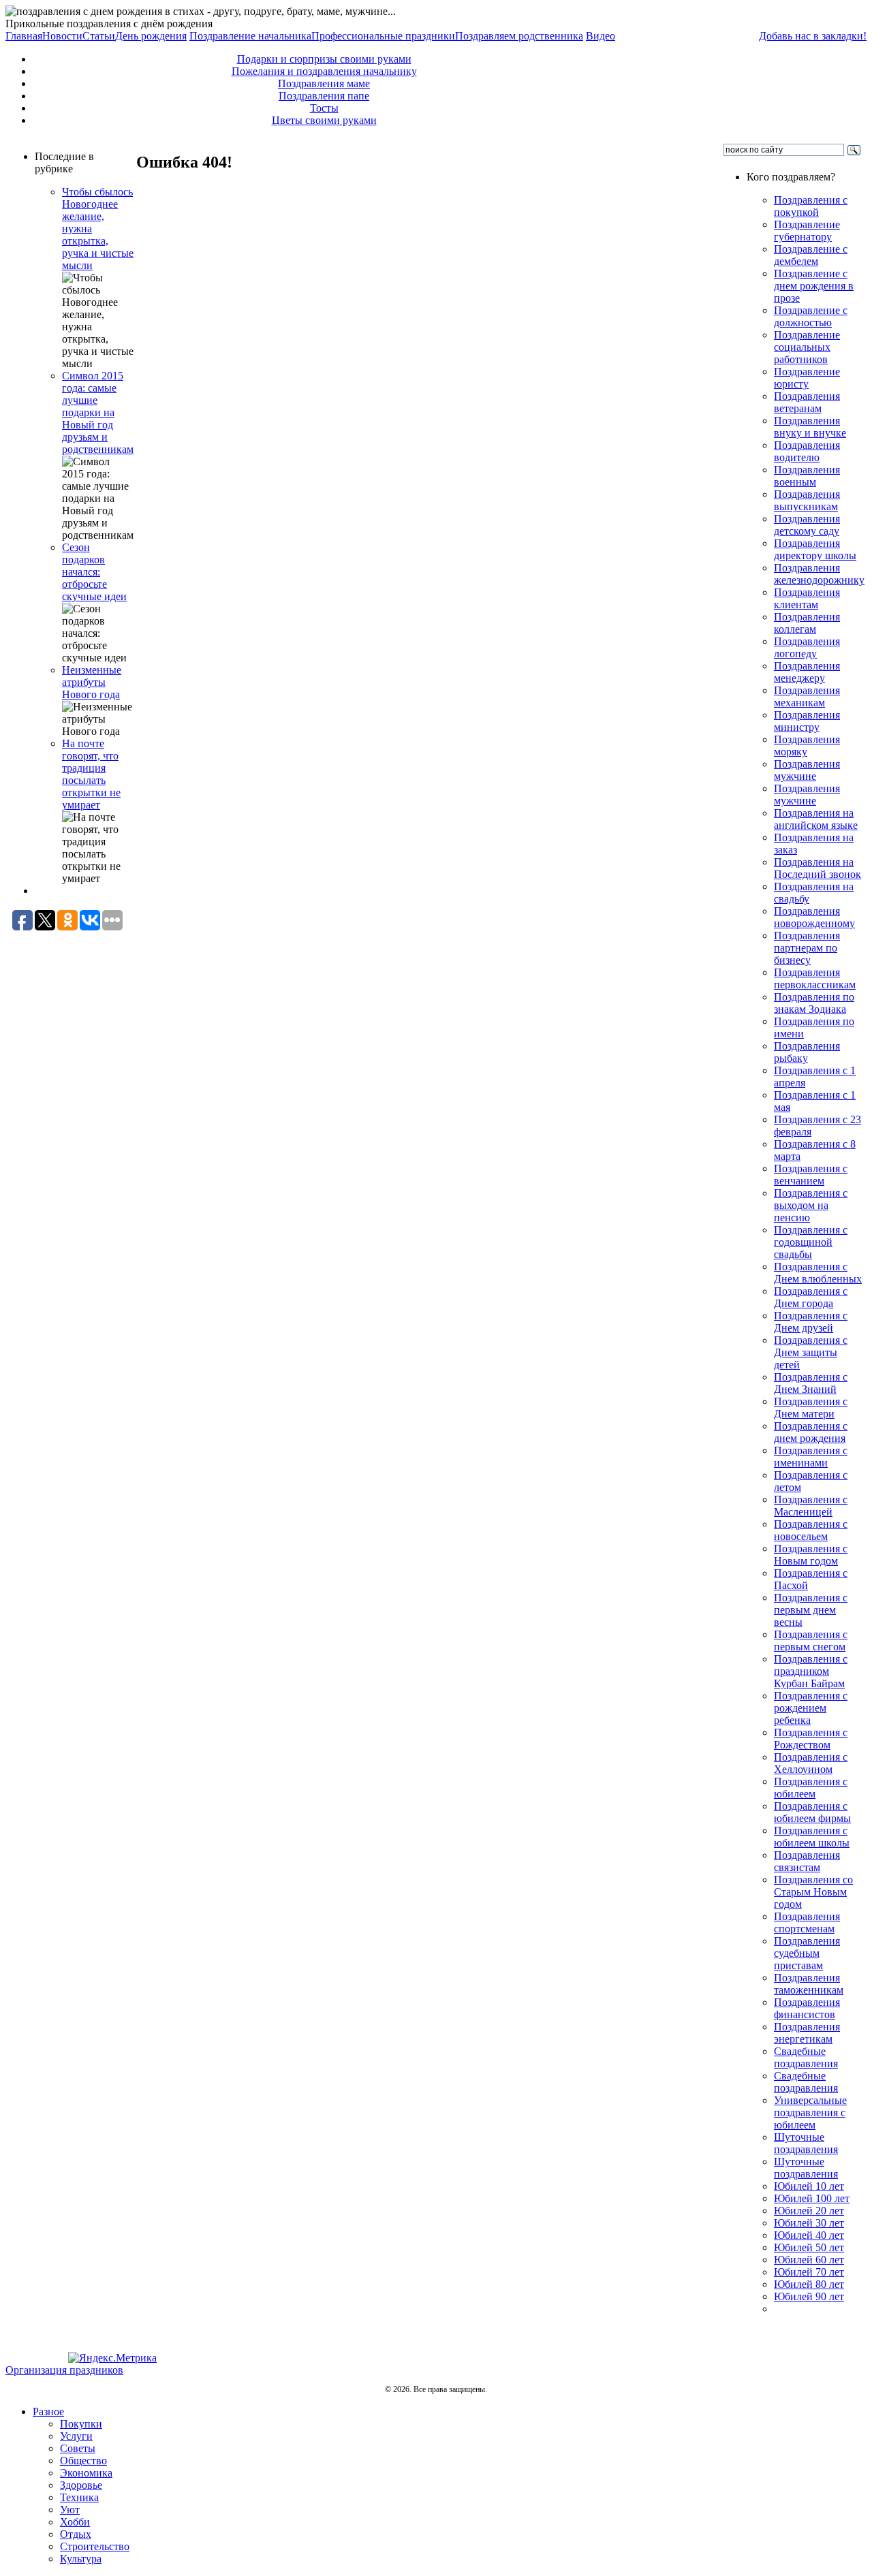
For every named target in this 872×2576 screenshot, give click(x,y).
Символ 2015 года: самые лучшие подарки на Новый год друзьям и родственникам (98, 412)
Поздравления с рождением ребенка (811, 1708)
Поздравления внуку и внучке (810, 427)
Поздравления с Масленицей (811, 1506)
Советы (78, 2448)
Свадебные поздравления (806, 2057)
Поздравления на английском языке (816, 819)
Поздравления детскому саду (807, 525)
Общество (83, 2461)
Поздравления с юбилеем (811, 1788)
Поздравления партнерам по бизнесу (807, 948)
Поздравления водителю (807, 451)
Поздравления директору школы (815, 549)
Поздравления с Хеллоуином (811, 1763)
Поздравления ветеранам (807, 402)
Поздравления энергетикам (807, 2033)
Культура (81, 2559)
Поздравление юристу (807, 378)
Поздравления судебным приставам (807, 1953)
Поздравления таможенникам (809, 1984)
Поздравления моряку (807, 745)
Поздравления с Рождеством (811, 1739)
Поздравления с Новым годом (811, 1555)
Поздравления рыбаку (807, 1052)
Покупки (81, 2424)
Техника (79, 2497)
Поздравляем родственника (519, 36)
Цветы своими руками (324, 120)
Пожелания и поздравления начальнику (324, 71)
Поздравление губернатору (807, 231)
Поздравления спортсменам (807, 1922)
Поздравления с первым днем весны (811, 1610)
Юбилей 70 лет (809, 2272)
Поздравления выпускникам (807, 500)
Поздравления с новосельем (811, 1530)
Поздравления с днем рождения (811, 1432)
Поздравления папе (324, 96)
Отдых (76, 2534)
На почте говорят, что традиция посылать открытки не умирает (91, 774)
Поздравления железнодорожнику (819, 574)
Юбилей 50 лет (809, 2247)
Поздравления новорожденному (814, 917)
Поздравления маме (324, 83)
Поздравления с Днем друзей (811, 1322)
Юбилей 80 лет (809, 2284)
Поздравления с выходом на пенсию (811, 1205)
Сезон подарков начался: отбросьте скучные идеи (94, 572)
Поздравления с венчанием (811, 1175)
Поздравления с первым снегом (811, 1640)
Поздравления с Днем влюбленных (818, 1273)
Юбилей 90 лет (809, 2296)
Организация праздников (64, 2370)
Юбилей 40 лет (809, 2235)
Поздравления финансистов (807, 2008)
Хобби (75, 2522)
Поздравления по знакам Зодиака (814, 1003)
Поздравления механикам (807, 696)
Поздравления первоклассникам (815, 978)
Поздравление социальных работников (807, 347)
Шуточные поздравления (806, 2143)
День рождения (151, 36)
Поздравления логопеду (807, 647)
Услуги (76, 2436)
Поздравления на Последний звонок (817, 868)
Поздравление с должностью (811, 316)
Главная (24, 36)
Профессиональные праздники (383, 36)
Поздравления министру (807, 721)
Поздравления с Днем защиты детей (811, 1352)
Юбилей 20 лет (809, 2211)
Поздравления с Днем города (811, 1297)
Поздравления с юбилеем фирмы (812, 1812)
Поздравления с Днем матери (811, 1408)
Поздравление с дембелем (811, 255)
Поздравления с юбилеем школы (812, 1837)
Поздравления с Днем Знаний (811, 1383)
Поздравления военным (807, 476)
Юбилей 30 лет (809, 2223)
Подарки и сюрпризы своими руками (324, 59)
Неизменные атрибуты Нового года (92, 682)
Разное (48, 2412)
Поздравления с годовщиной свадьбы (811, 1242)
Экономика (86, 2473)
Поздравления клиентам (807, 598)
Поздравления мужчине (807, 770)
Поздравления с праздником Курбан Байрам (811, 1671)
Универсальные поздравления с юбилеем (810, 2112)
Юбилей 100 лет (812, 2198)
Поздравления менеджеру (807, 672)
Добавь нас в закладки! (813, 36)
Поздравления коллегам (807, 623)
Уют (70, 2510)
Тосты (324, 108)
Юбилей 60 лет (809, 2260)
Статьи (99, 36)
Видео (601, 36)
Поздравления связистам (807, 1861)
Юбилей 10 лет (809, 2186)
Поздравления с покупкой (811, 206)
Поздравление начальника (250, 36)
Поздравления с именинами (811, 1457)
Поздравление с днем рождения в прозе (814, 286)
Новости (62, 36)
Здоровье (81, 2485)
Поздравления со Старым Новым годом (813, 1892)
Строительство (95, 2546)
